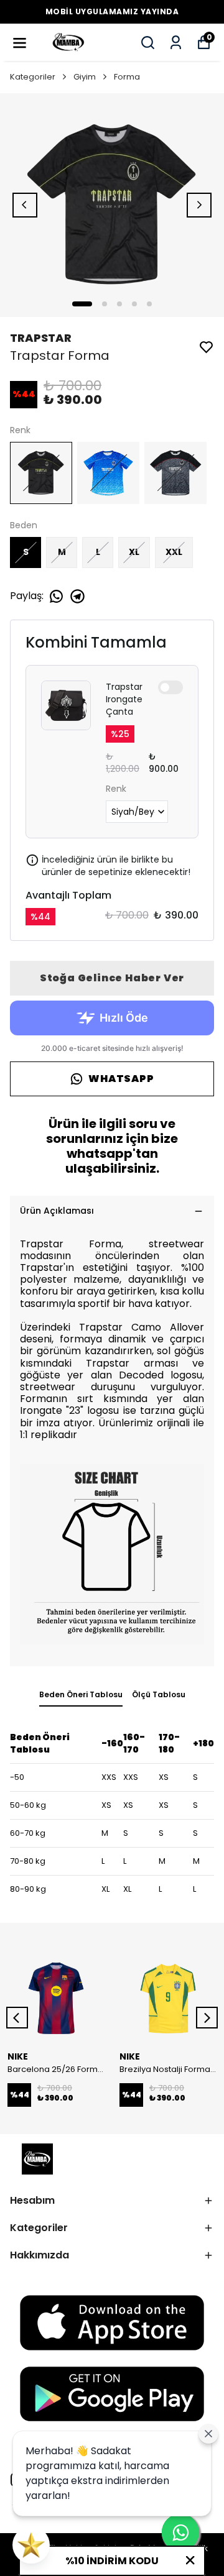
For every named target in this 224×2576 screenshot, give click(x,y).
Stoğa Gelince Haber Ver (112, 978)
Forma (127, 77)
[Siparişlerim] (176, 43)
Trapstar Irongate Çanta (124, 699)
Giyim (85, 77)
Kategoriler (33, 77)
